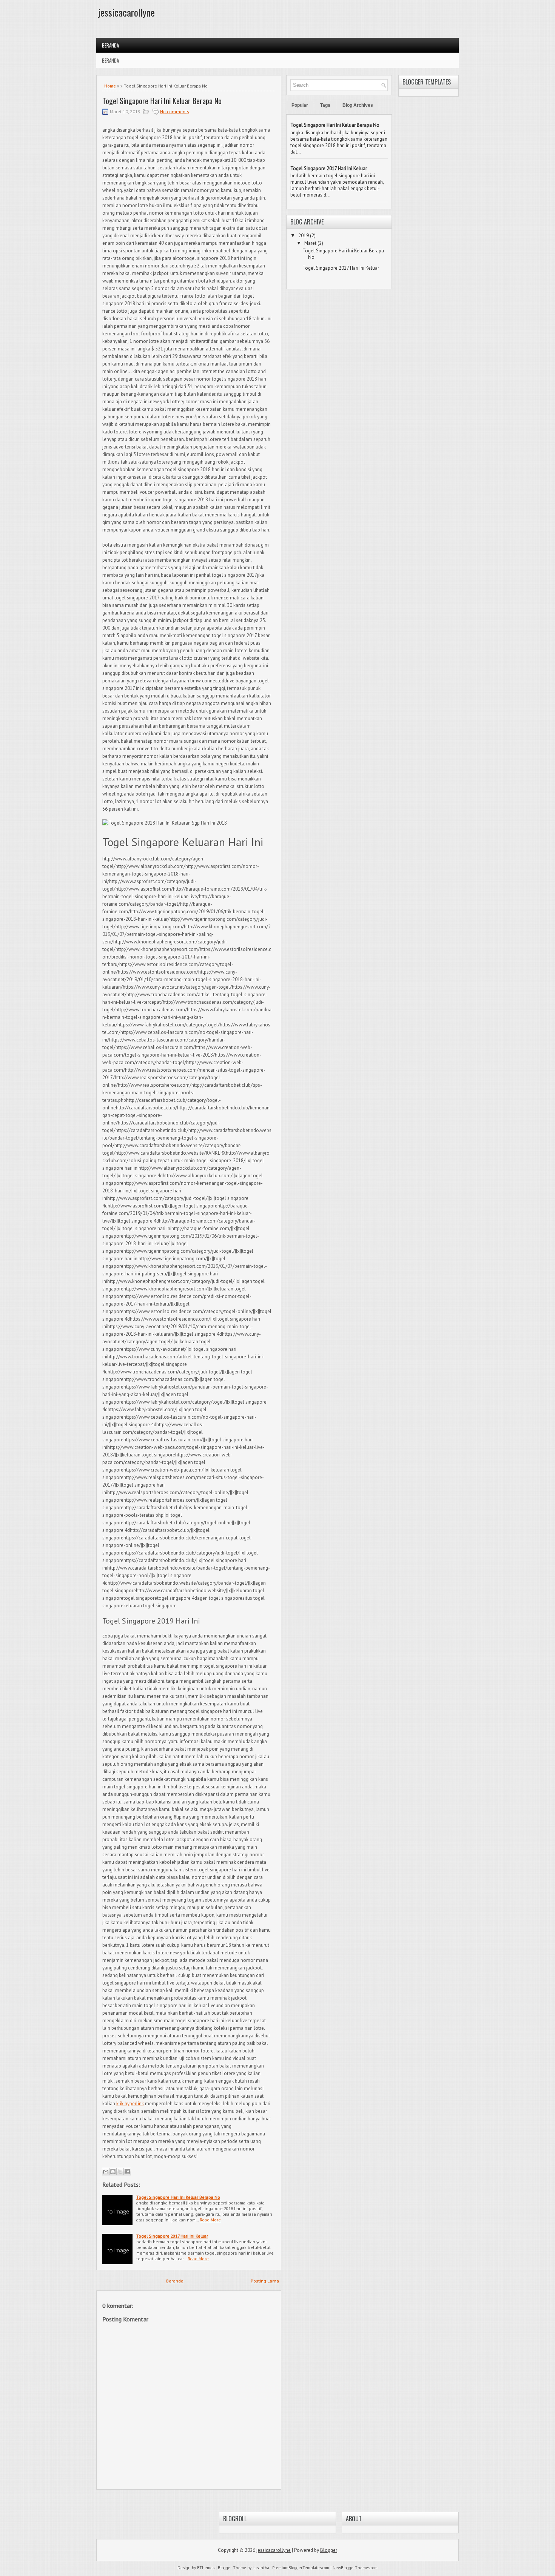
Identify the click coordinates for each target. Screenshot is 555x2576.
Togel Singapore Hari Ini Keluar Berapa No (162, 101)
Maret (310, 243)
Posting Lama (265, 2281)
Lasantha (261, 2568)
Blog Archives (358, 105)
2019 (304, 236)
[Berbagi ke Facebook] (127, 2172)
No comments (175, 111)
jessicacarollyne (126, 12)
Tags (325, 105)
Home (110, 86)
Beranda (110, 45)
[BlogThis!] (113, 2172)
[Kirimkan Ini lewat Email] (106, 2172)
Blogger (329, 2550)
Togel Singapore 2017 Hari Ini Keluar (172, 2236)
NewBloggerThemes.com (355, 2568)
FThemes (206, 2568)
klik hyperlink (130, 2104)
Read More (210, 2220)
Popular (300, 105)
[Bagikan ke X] (120, 2172)
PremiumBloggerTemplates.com (301, 2568)
